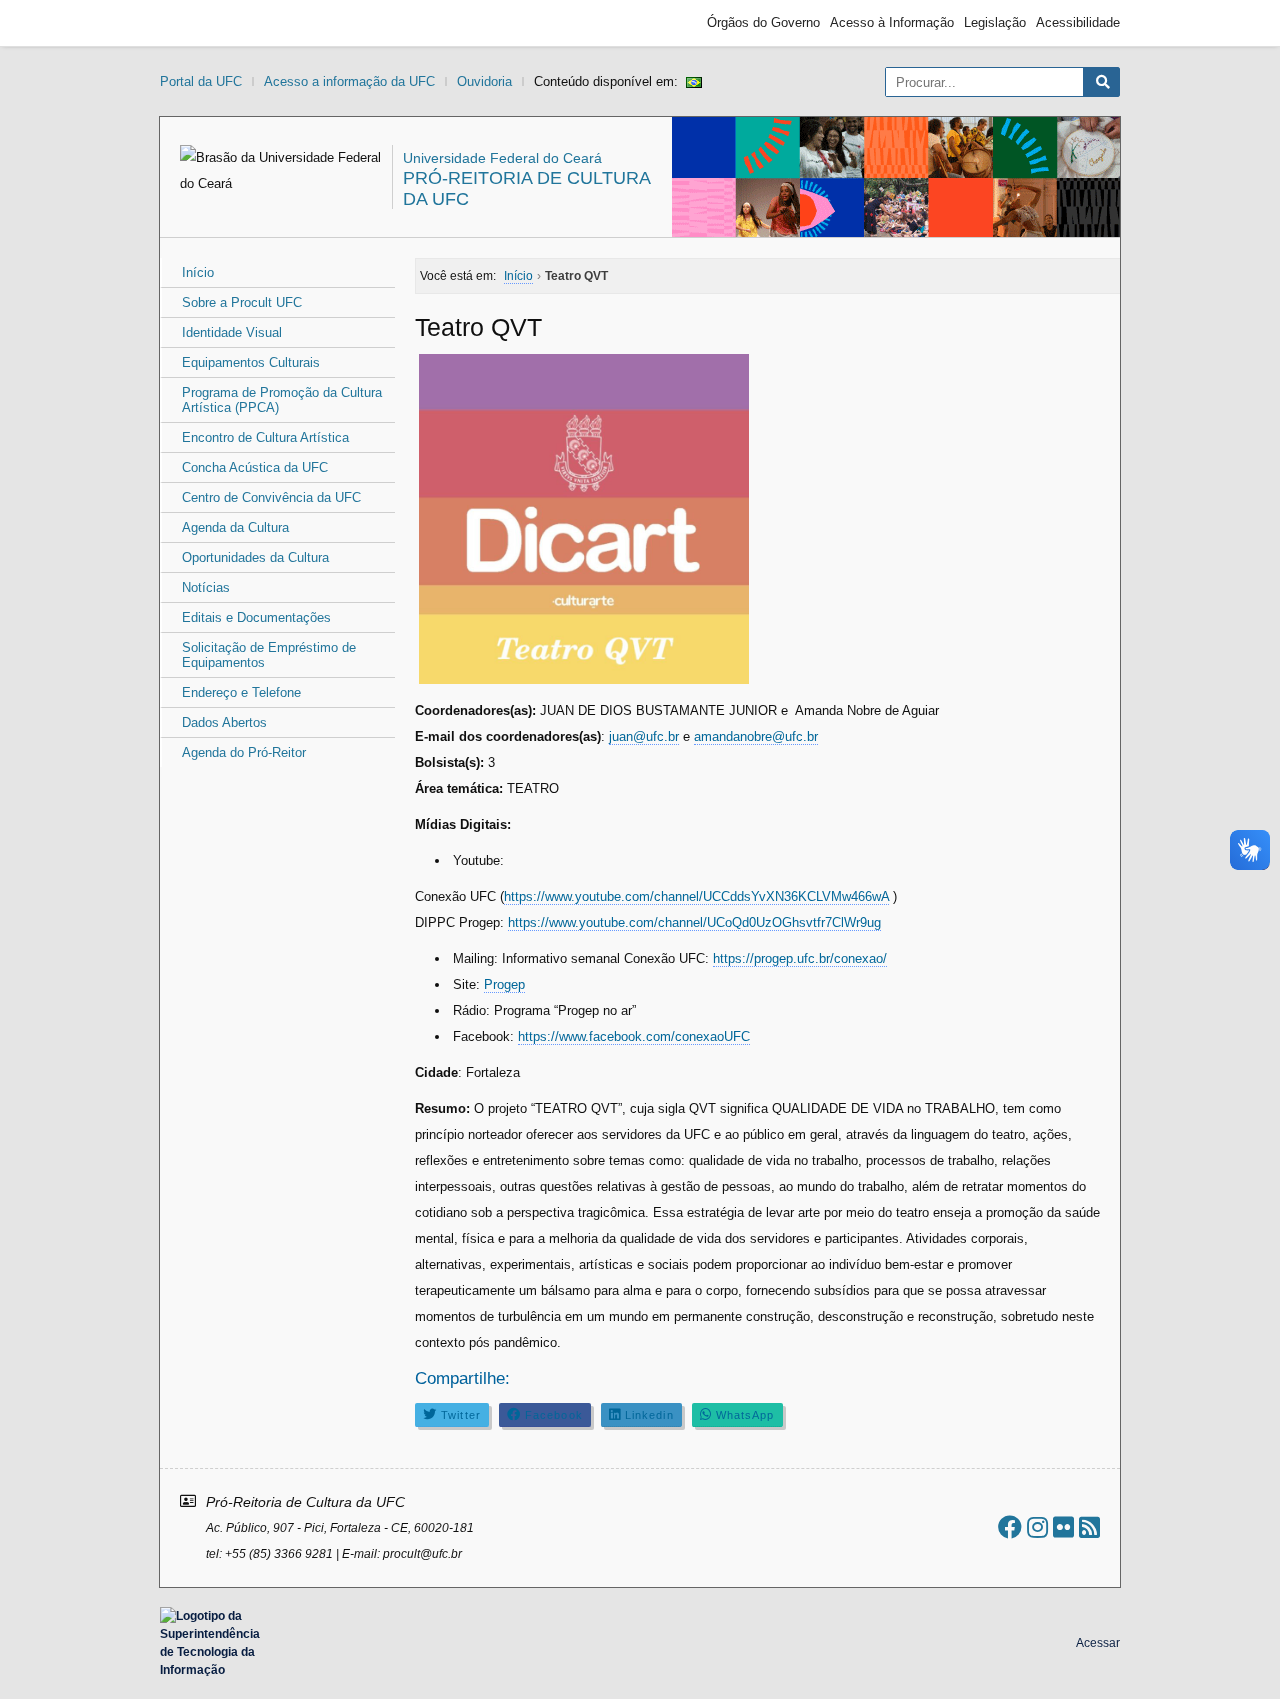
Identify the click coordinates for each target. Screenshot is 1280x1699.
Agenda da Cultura (235, 527)
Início (198, 272)
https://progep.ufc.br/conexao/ (800, 958)
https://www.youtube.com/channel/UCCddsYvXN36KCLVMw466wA (696, 896)
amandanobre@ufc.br (756, 736)
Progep (504, 984)
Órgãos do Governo (763, 22)
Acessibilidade (1078, 22)
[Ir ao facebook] (1010, 1527)
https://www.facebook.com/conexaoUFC (634, 1036)
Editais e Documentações (256, 617)
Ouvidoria (484, 81)
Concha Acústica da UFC (255, 467)
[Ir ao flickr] (1063, 1527)
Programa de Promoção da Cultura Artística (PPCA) (282, 400)
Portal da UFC (201, 81)
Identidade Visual (232, 332)
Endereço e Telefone (241, 692)
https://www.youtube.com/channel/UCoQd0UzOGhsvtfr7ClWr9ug (694, 922)
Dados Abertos (224, 722)
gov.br (196, 23)
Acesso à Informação (892, 22)
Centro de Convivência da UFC (271, 497)
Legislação (995, 22)
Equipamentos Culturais (251, 362)
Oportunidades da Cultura (255, 557)
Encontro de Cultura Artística (265, 437)
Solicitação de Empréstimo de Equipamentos (269, 655)
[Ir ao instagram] (1037, 1527)
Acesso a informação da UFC (349, 81)
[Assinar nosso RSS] (1089, 1527)
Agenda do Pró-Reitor (244, 752)
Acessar (1098, 1643)
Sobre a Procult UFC (242, 302)
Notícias (206, 587)
